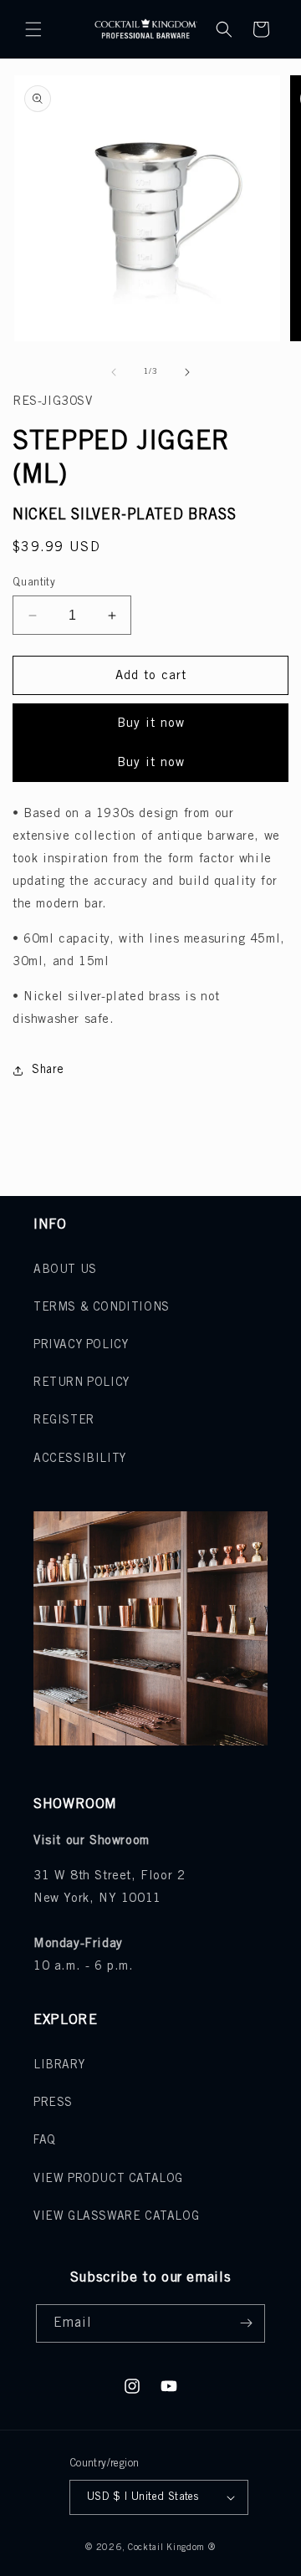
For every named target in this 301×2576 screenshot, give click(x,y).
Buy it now (151, 723)
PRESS (53, 2103)
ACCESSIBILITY (80, 1459)
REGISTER (64, 1421)
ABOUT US (65, 1270)
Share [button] (48, 1070)
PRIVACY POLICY (81, 1345)
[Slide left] (114, 372)
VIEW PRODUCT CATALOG (108, 2179)
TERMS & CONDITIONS (102, 1308)
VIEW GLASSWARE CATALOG (116, 2217)
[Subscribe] (246, 2323)
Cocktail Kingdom (166, 2548)
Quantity (34, 583)
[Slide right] (187, 372)
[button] (33, 29)
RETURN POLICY (82, 1383)
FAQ (45, 2141)
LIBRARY (59, 2065)
